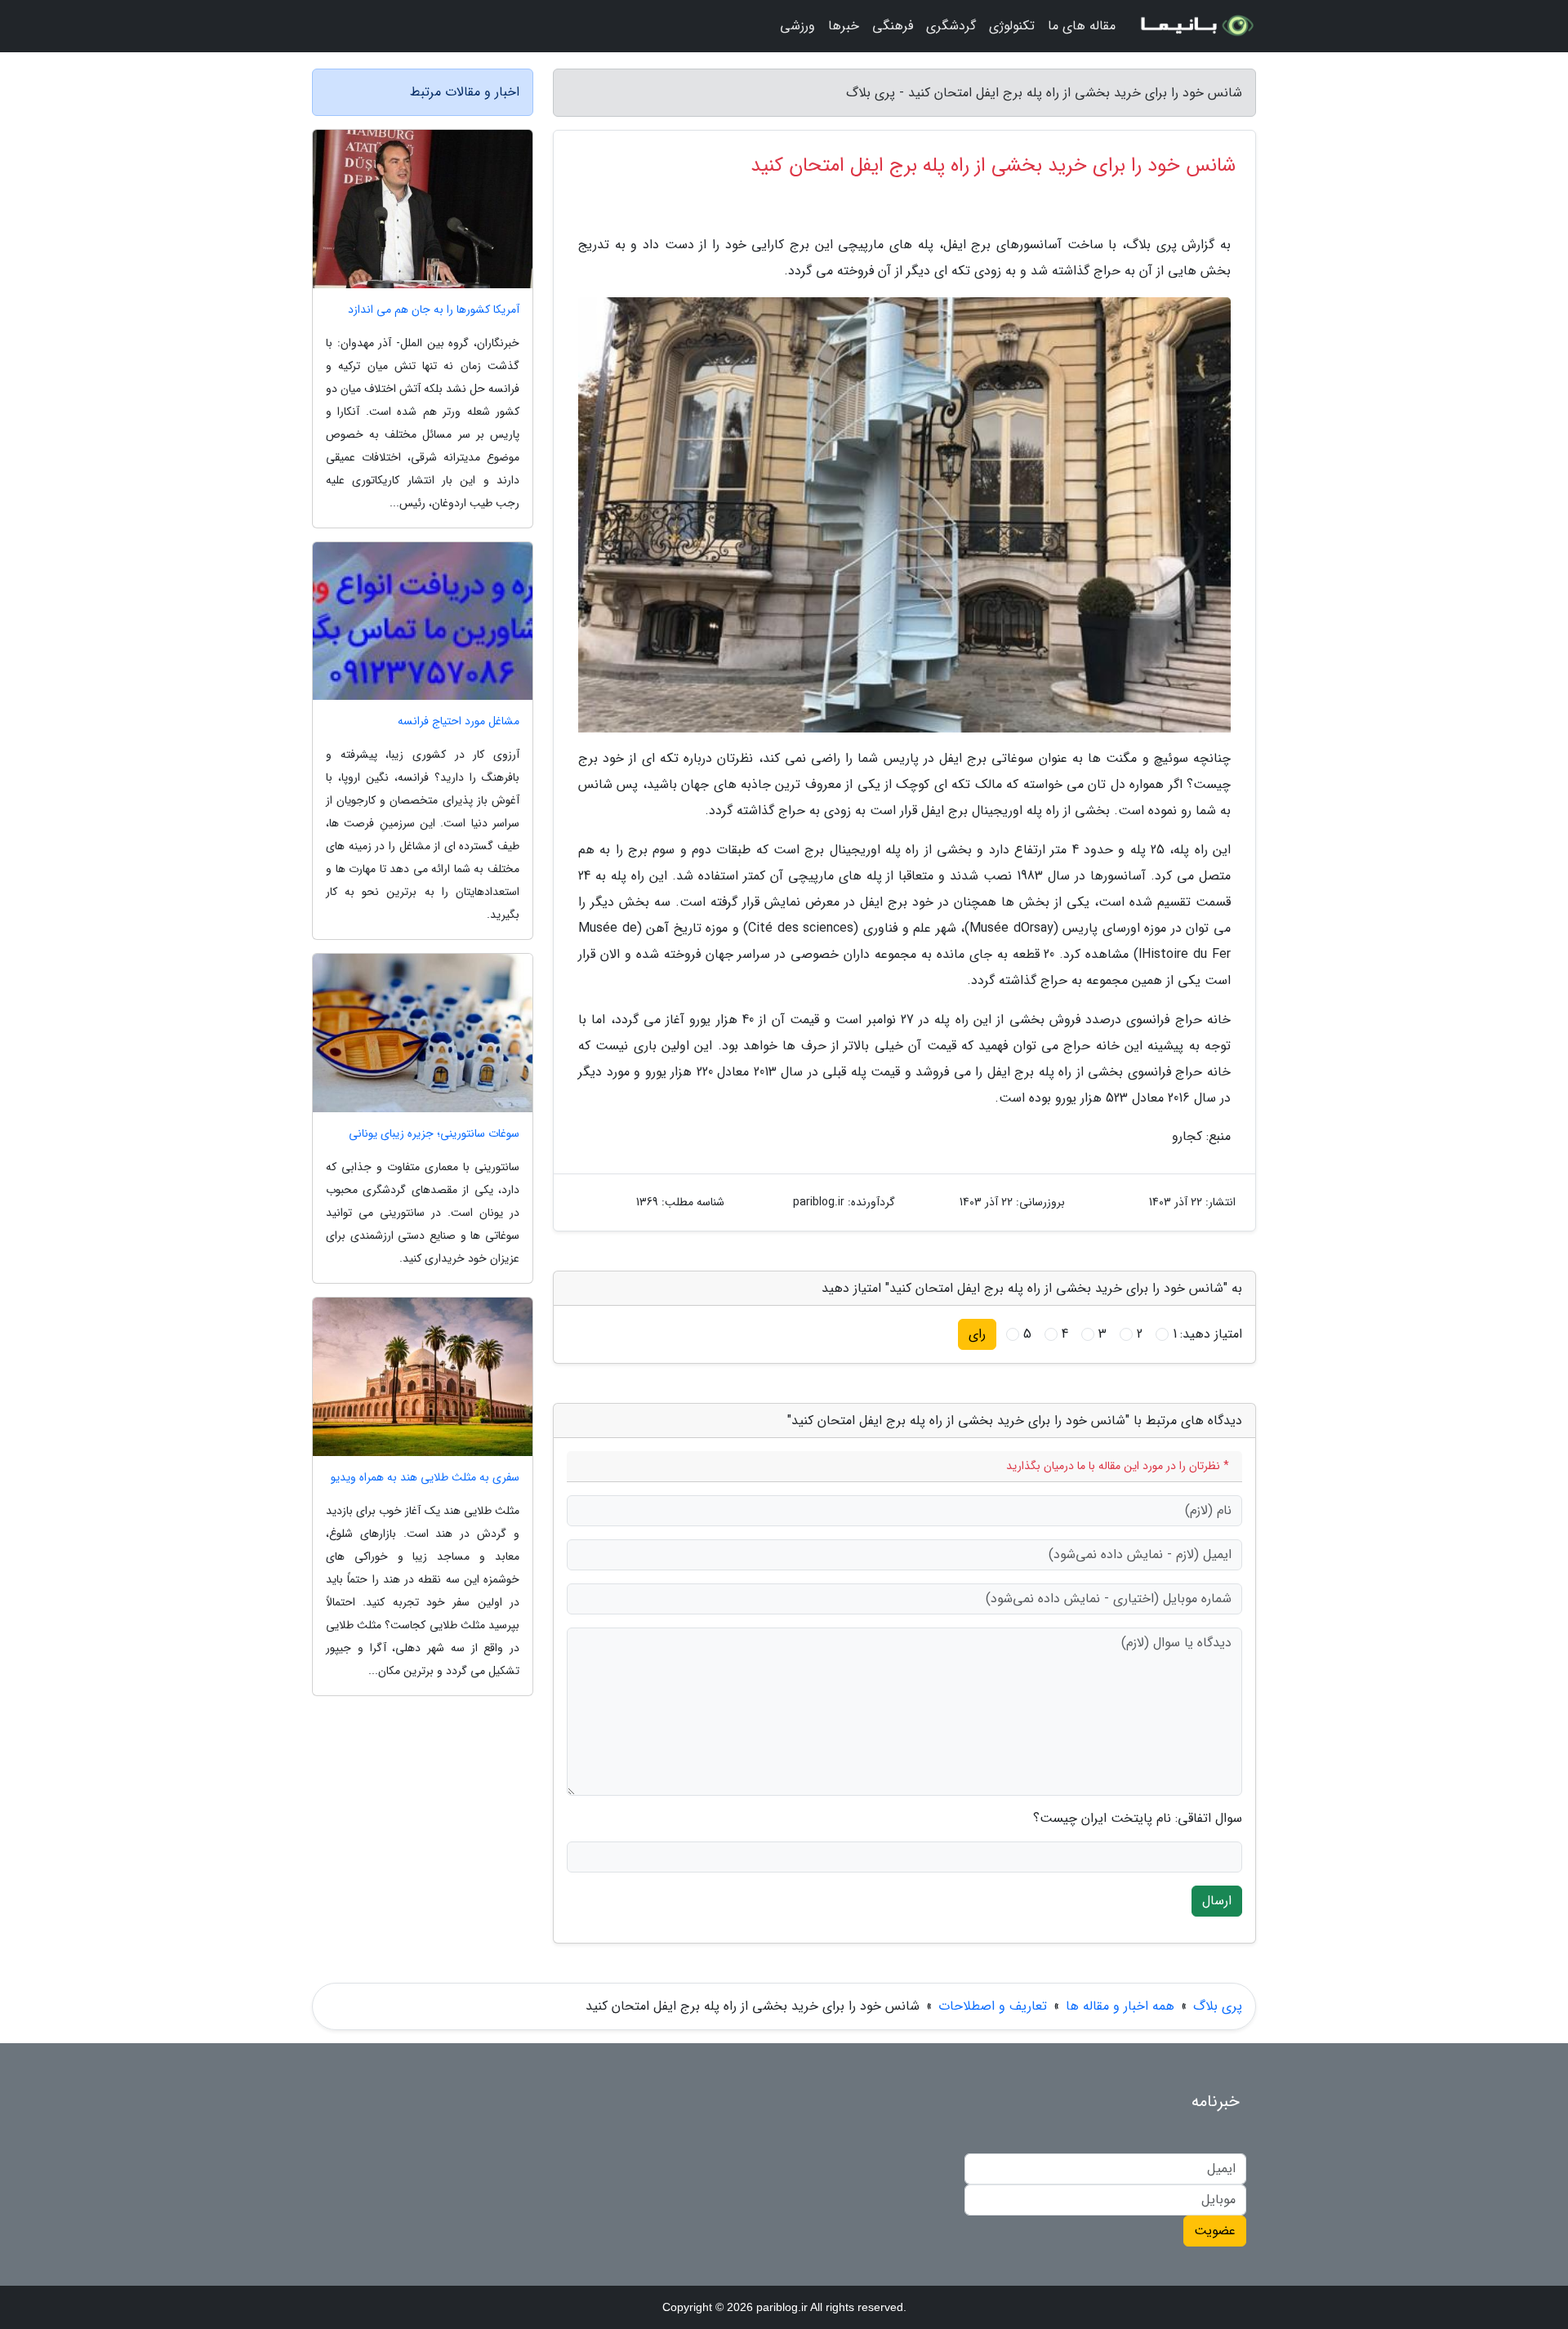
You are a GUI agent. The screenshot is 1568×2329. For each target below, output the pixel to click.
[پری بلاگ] (1196, 26)
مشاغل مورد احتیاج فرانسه (459, 721)
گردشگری (951, 26)
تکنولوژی (1012, 26)
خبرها (844, 26)
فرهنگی (893, 26)
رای (977, 1334)
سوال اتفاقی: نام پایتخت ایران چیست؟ (1138, 1819)
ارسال (1217, 1901)
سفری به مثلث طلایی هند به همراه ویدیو (425, 1478)
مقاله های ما (1082, 26)
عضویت (1215, 2231)
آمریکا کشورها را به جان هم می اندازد (434, 310)
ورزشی (797, 26)
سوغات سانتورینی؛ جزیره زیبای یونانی (434, 1134)
